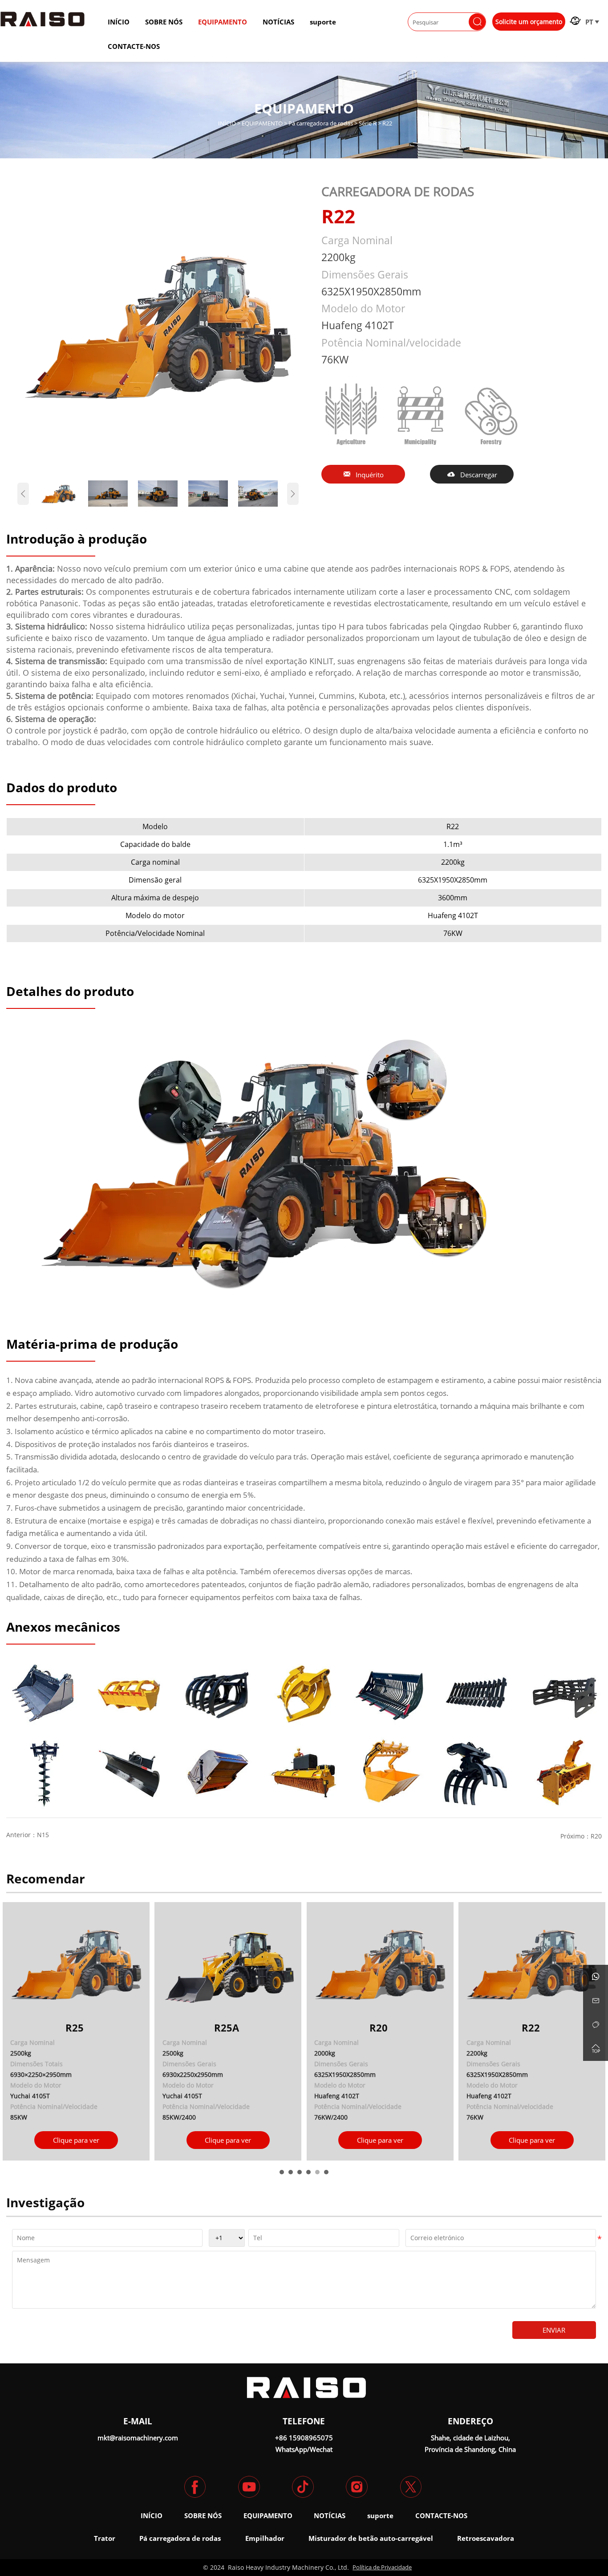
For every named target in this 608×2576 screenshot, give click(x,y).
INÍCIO (227, 123)
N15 (43, 1835)
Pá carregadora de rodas (321, 123)
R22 (387, 123)
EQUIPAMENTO (262, 123)
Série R (368, 123)
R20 (596, 1836)
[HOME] (43, 19)
